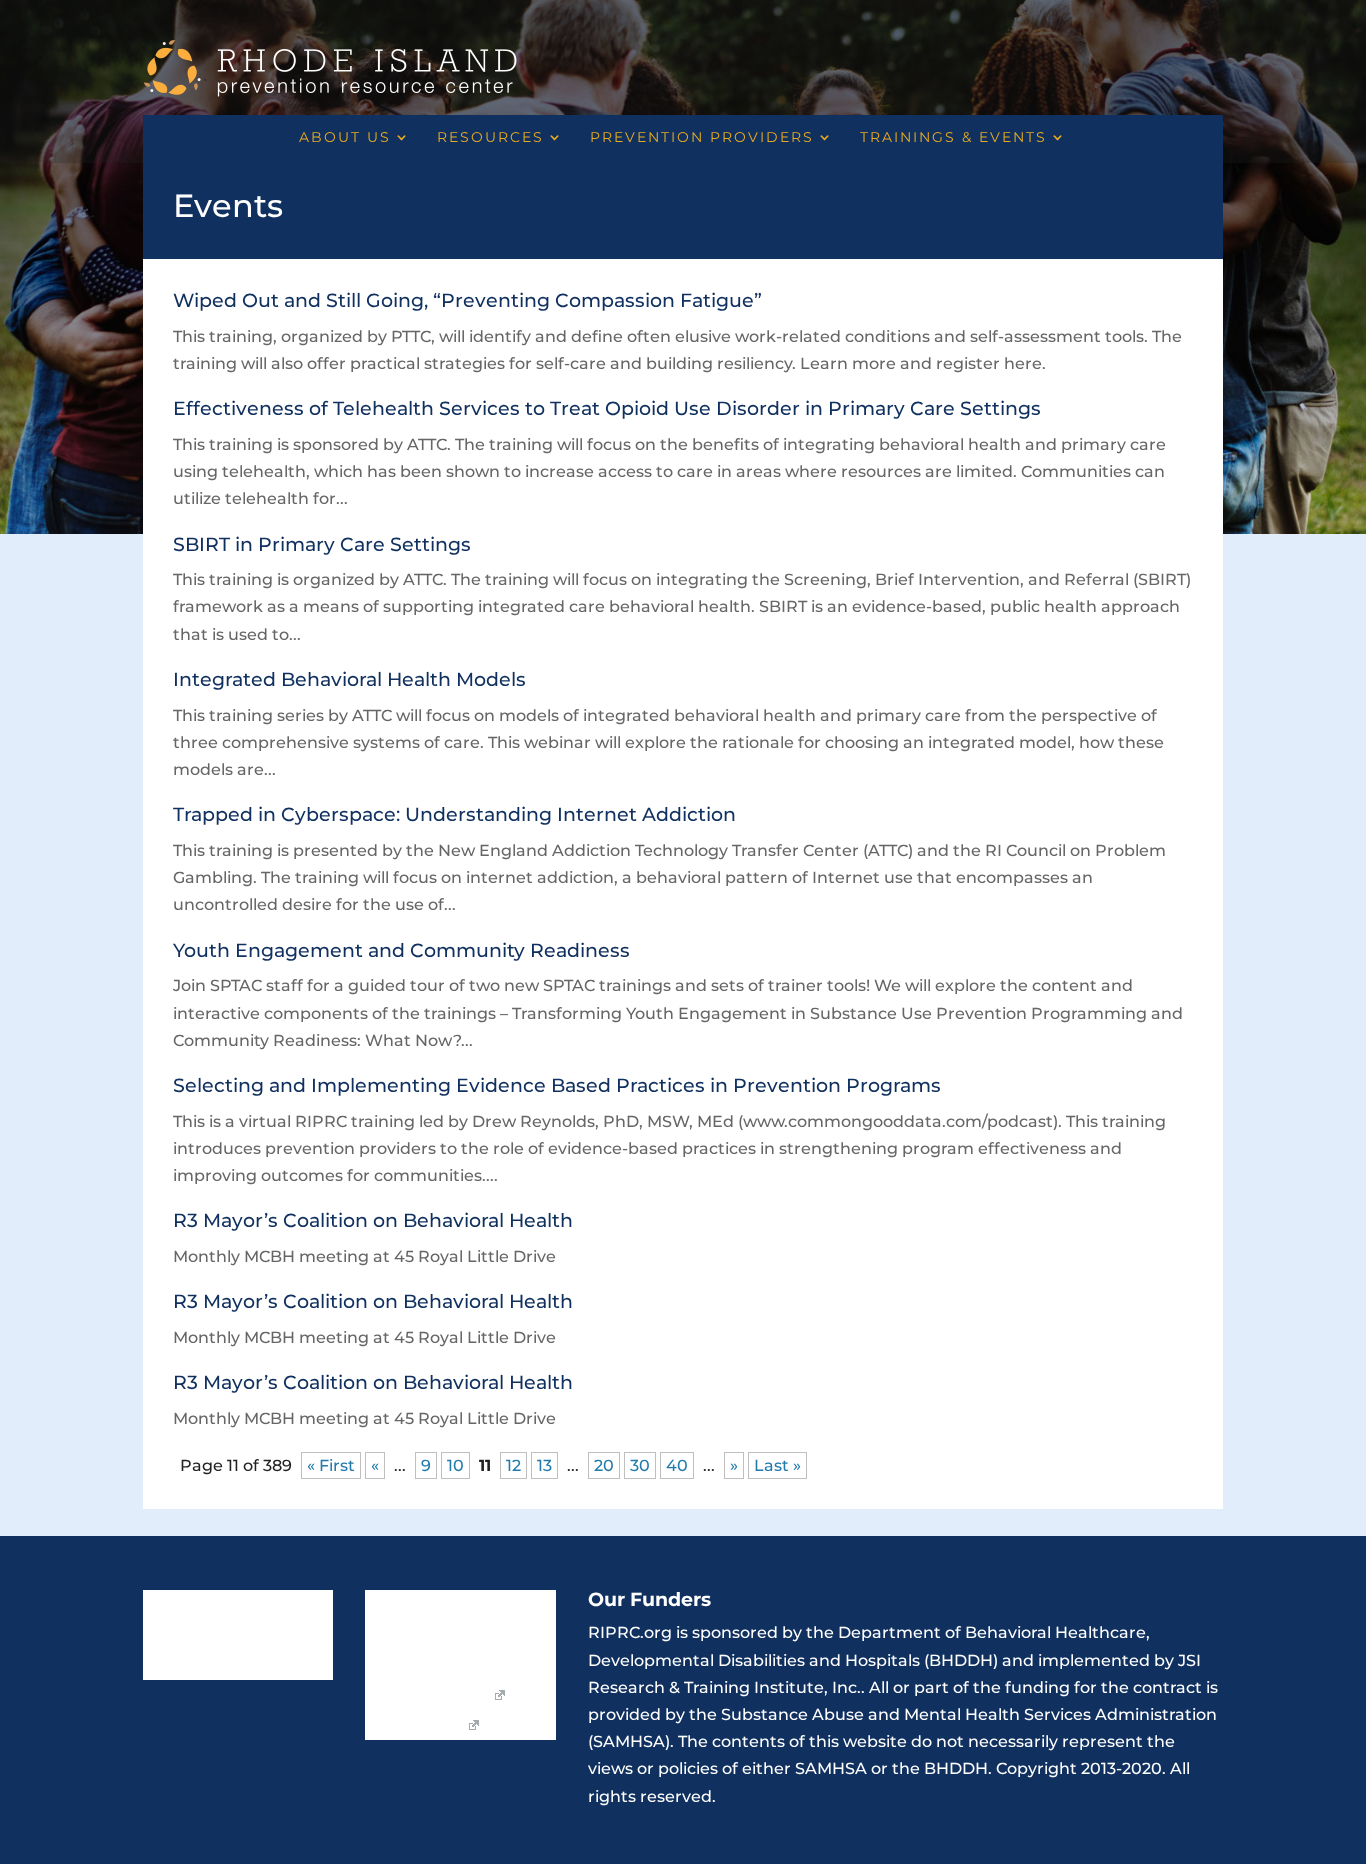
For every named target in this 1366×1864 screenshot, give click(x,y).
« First (331, 1465)
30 (640, 1465)
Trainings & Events (953, 138)
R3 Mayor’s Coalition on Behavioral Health (373, 1220)
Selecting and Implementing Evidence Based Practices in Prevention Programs (557, 1085)
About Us (345, 138)
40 (677, 1465)
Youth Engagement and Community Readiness (401, 950)
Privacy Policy (414, 1726)
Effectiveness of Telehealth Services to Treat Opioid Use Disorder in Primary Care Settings (607, 408)
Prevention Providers (702, 138)
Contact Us (404, 1636)
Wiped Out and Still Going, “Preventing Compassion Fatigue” (467, 300)
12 (513, 1465)
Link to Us (401, 1606)
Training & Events (206, 1666)
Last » (777, 1465)
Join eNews (500, 1606)
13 (544, 1465)
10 (455, 1465)
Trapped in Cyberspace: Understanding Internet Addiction (454, 814)
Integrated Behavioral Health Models (349, 679)
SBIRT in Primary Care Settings (322, 544)
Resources (490, 138)
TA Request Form (427, 1696)
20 (604, 1465)
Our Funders (410, 1666)
